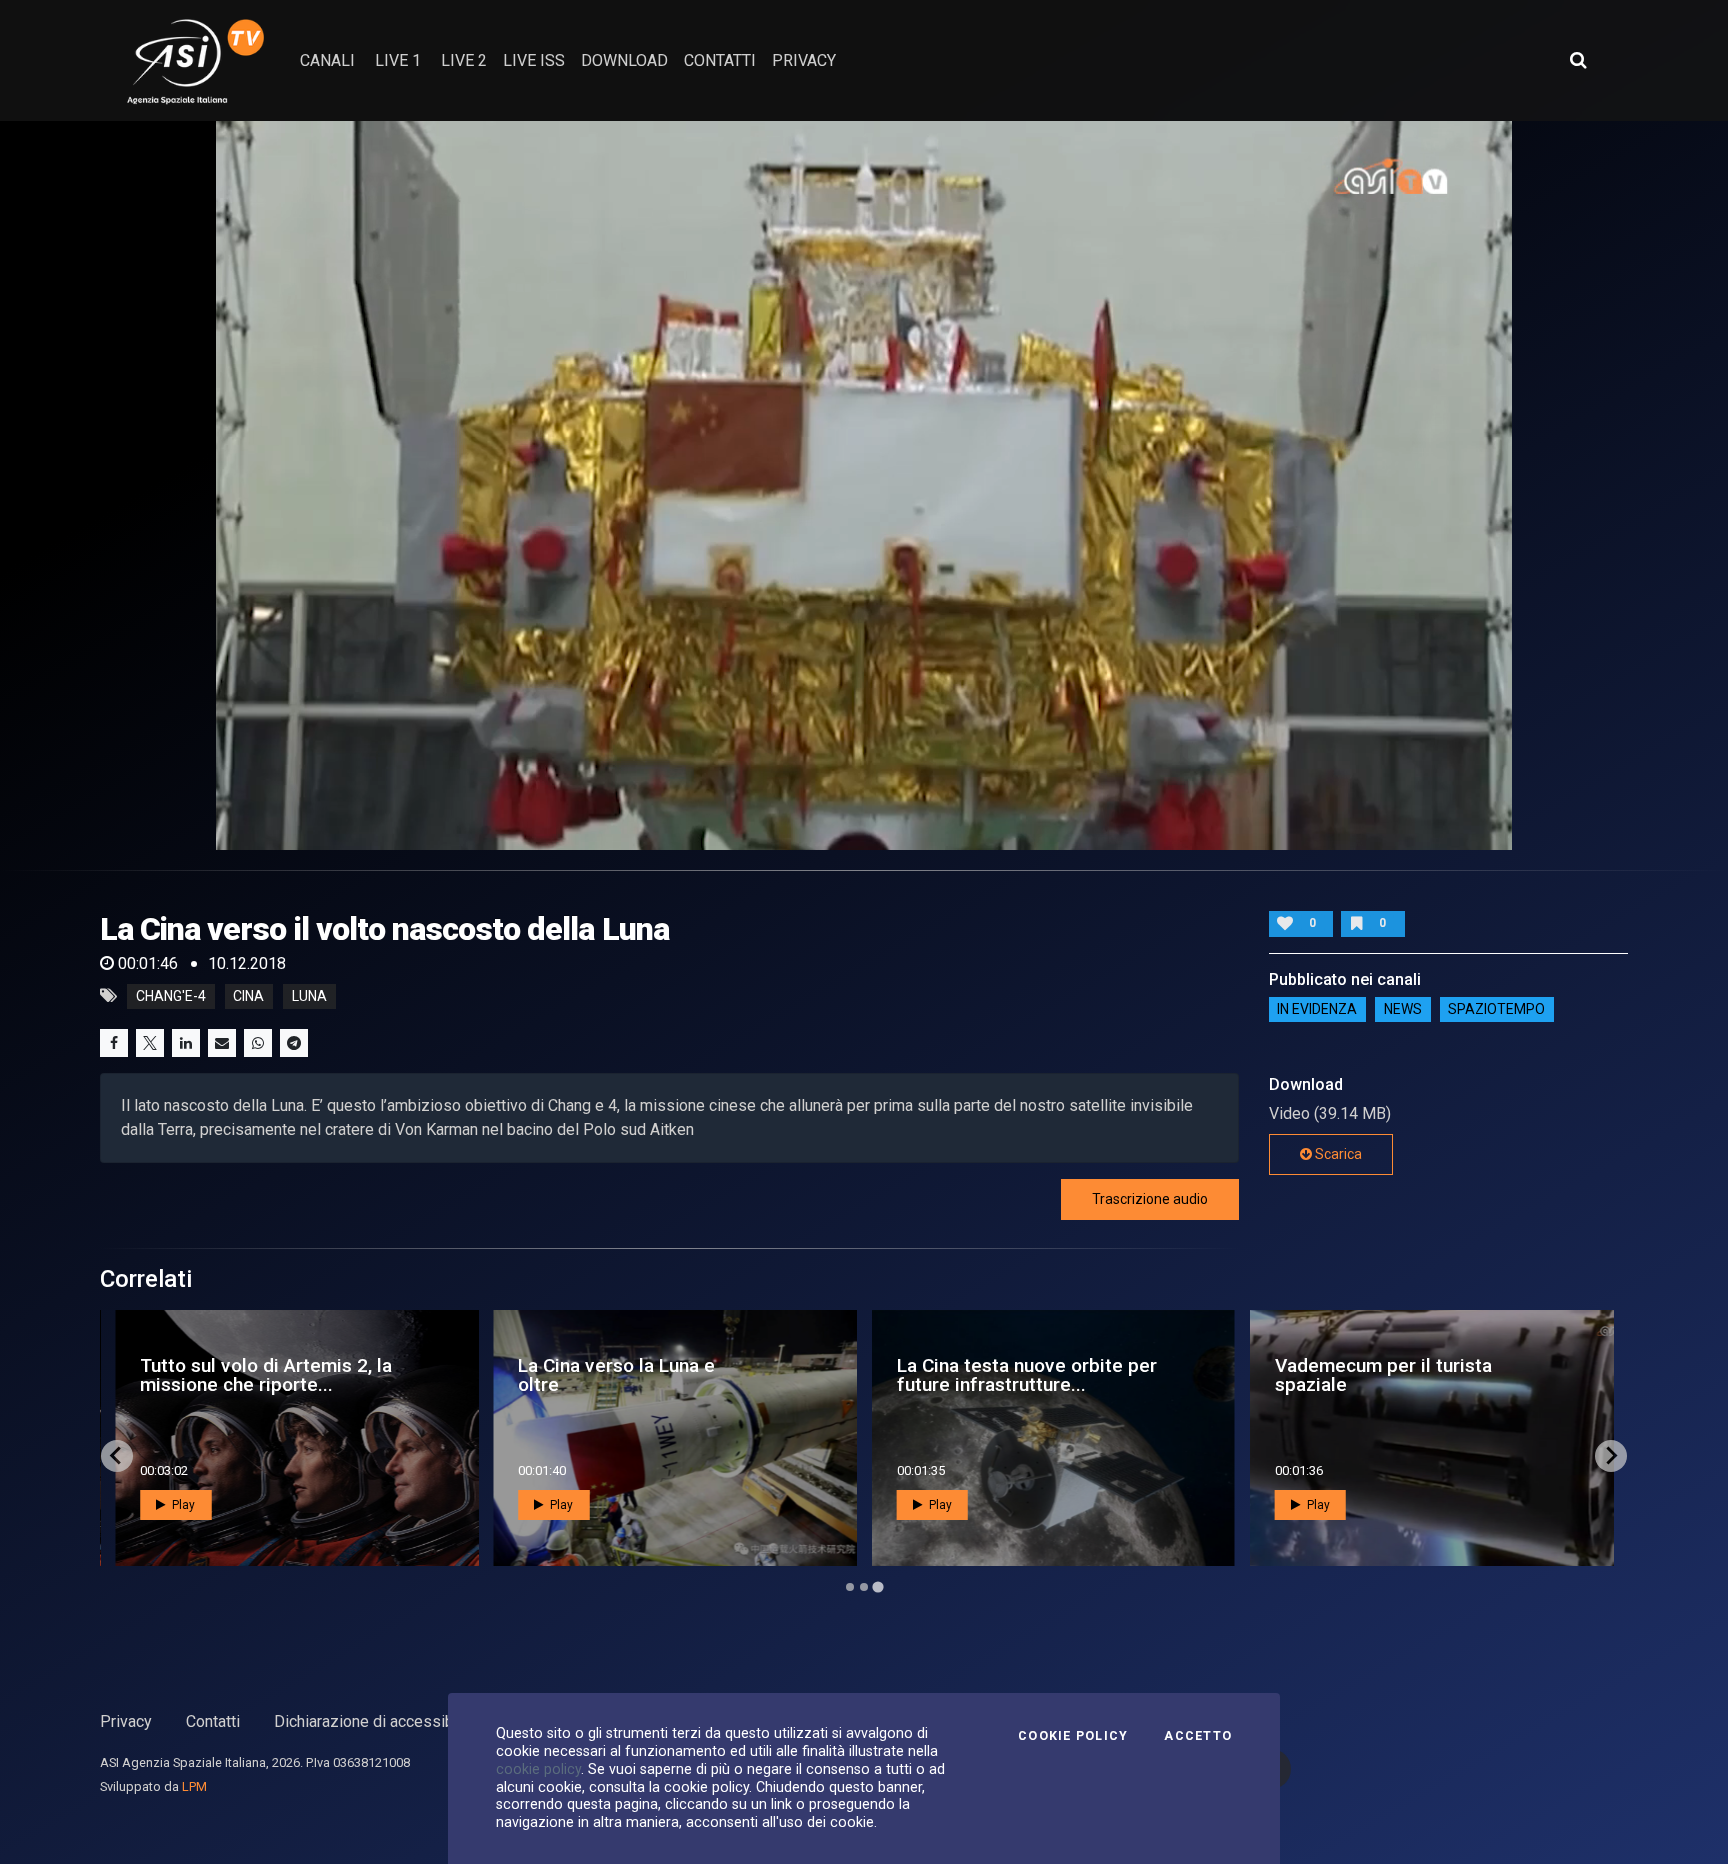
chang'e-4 (171, 996)
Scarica (1337, 1154)
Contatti (213, 1721)
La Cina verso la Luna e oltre (616, 1375)
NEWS (1403, 1010)
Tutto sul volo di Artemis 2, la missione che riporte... (266, 1375)
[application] (864, 485)
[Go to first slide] (1611, 1456)
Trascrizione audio (1150, 1199)
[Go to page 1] (850, 1587)
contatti (720, 60)
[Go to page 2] (864, 1587)
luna (309, 996)
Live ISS (534, 60)
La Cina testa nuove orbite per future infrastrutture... (1027, 1375)
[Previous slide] (117, 1456)
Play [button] (182, 1505)
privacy (804, 60)
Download (624, 60)
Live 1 (398, 60)
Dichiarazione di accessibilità (376, 1721)
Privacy (126, 1721)
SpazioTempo (1496, 1010)
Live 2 (464, 60)
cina (248, 996)
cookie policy (538, 1769)
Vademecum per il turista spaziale (1383, 1375)
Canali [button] (327, 60)
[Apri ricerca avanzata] (1578, 60)
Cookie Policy (1073, 1736)
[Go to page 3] (877, 1586)
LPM (194, 1786)
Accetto (1198, 1736)
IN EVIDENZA (1317, 1010)
